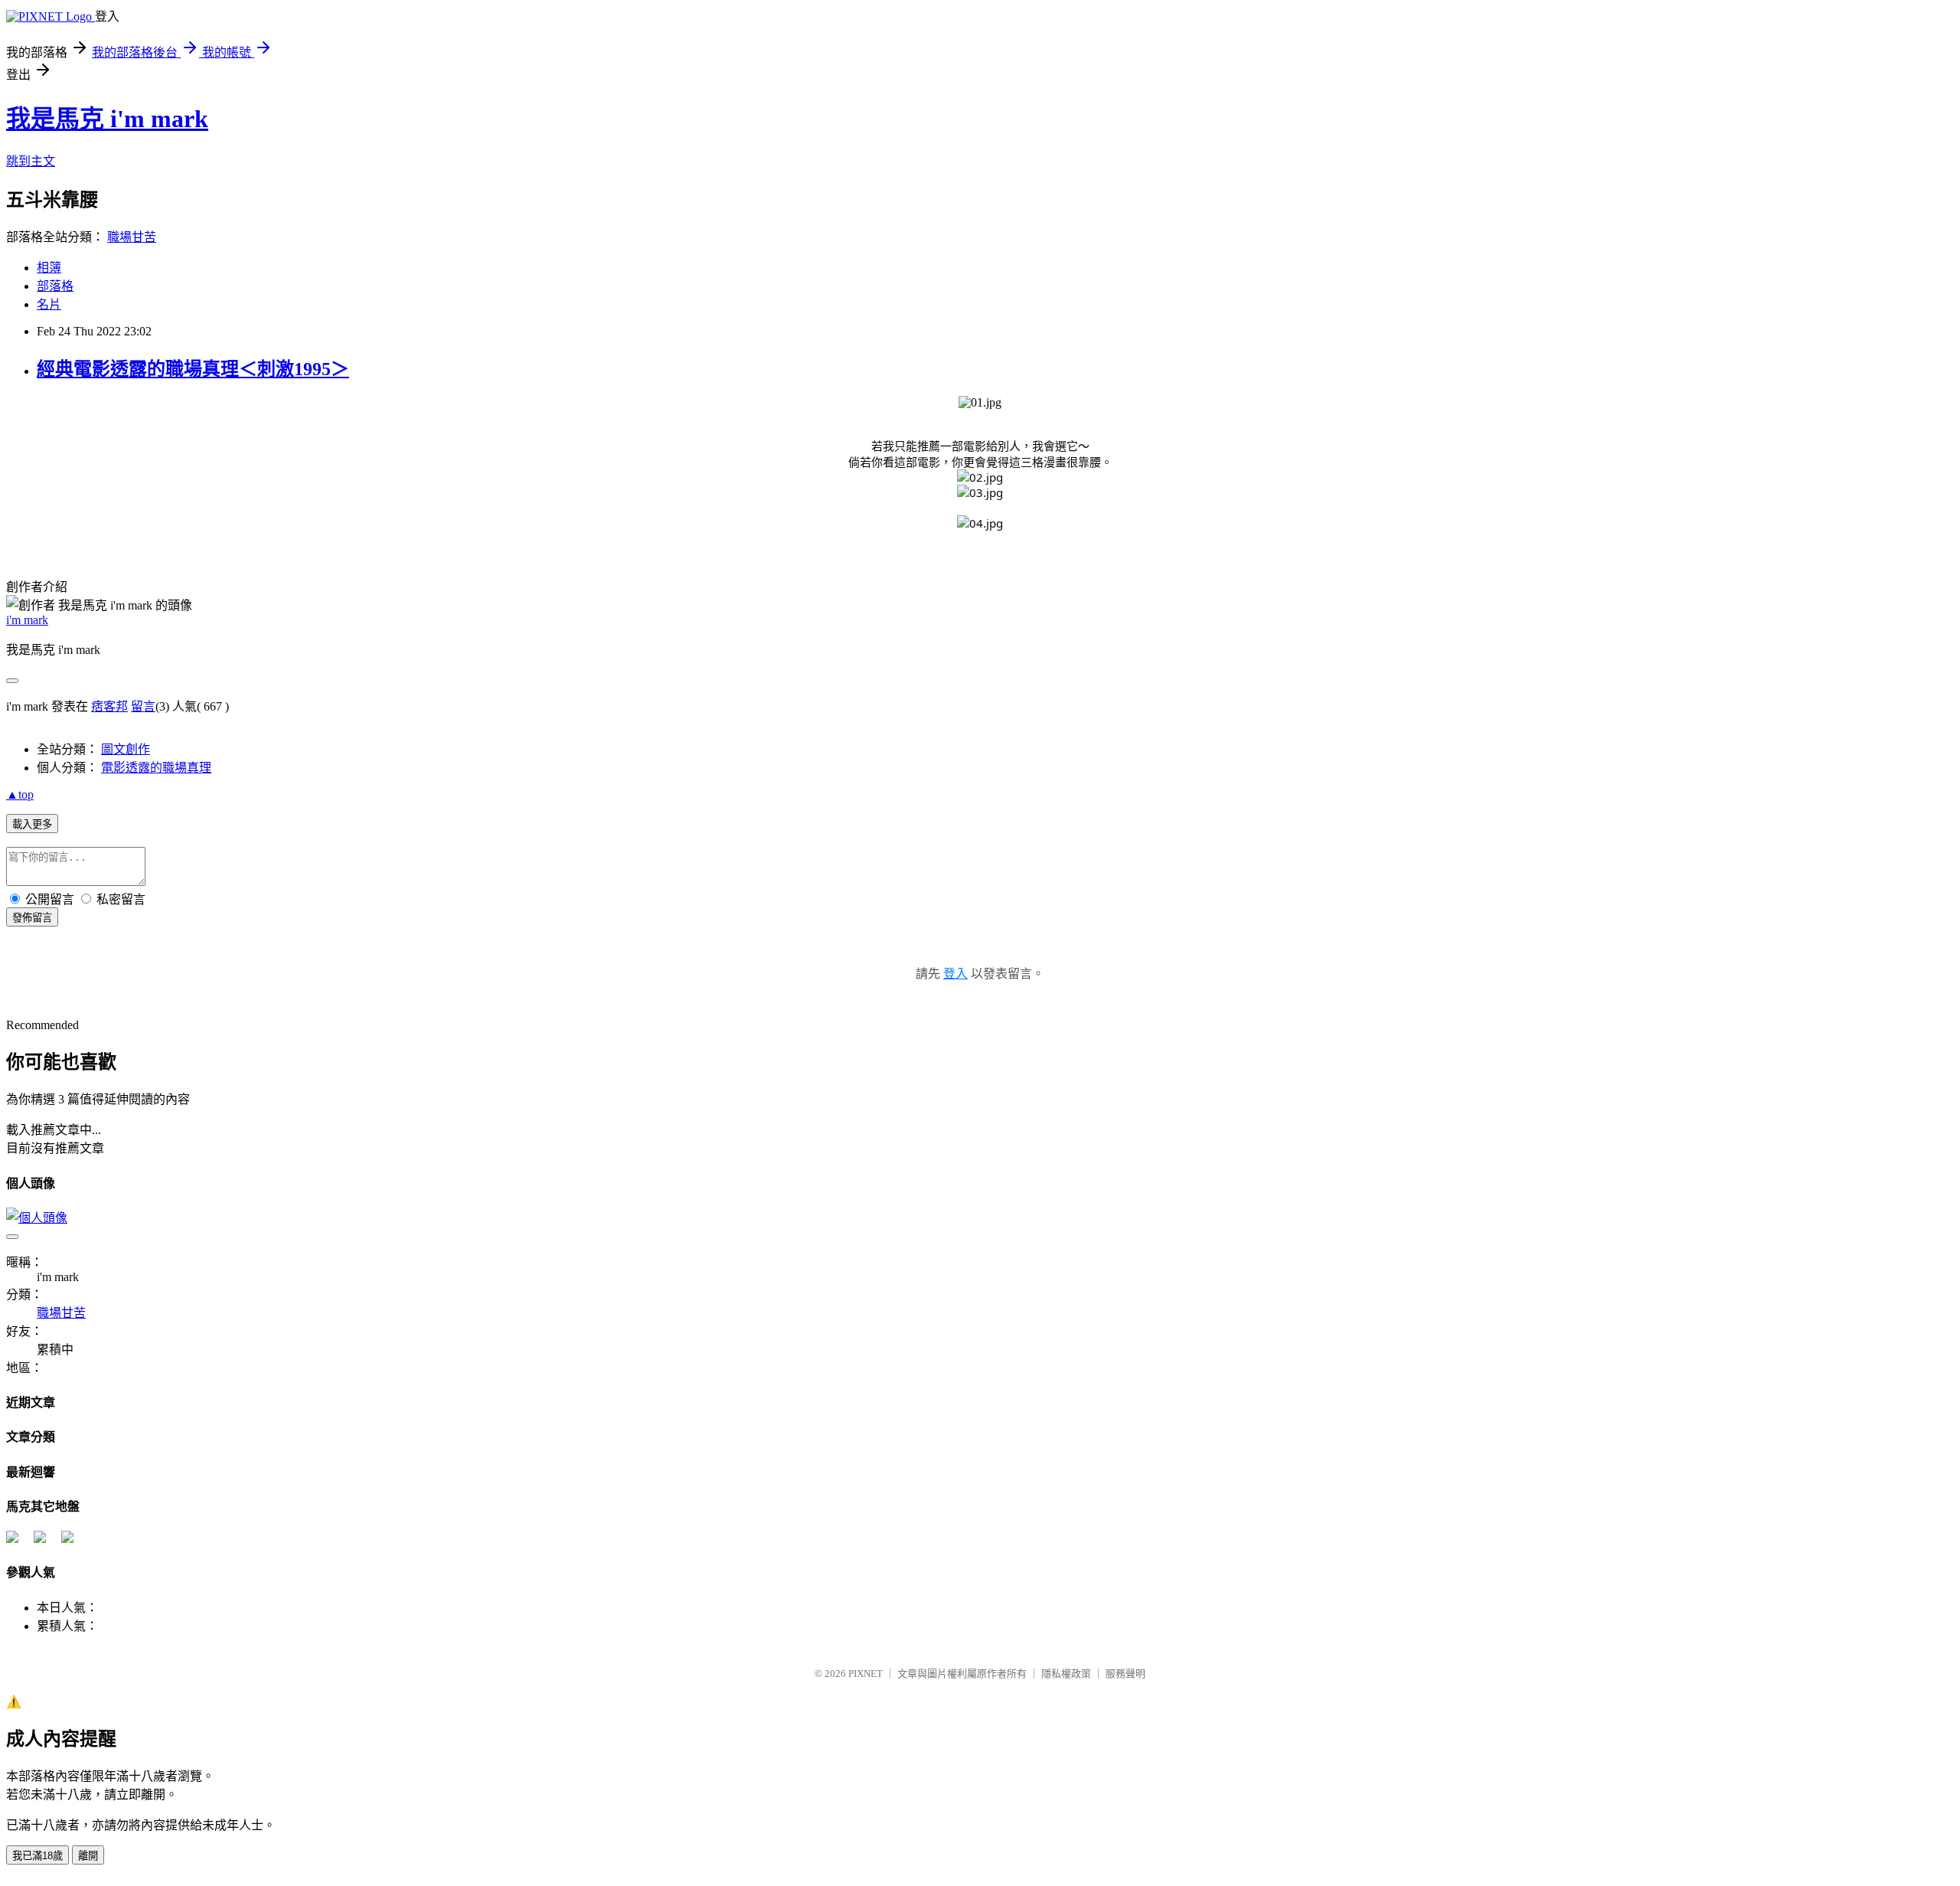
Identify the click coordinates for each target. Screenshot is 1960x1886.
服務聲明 (1125, 1674)
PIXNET (866, 1674)
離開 (88, 1856)
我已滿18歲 (38, 1856)
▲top (20, 794)
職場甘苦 (132, 237)
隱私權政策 (1066, 1674)
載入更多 (32, 824)
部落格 (55, 286)
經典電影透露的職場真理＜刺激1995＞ (193, 369)
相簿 (49, 268)
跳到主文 (31, 161)
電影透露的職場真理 (156, 768)
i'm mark (27, 620)
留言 (143, 706)
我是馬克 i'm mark (107, 119)
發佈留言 (32, 918)
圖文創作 (126, 749)
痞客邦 (109, 706)
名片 (49, 304)
